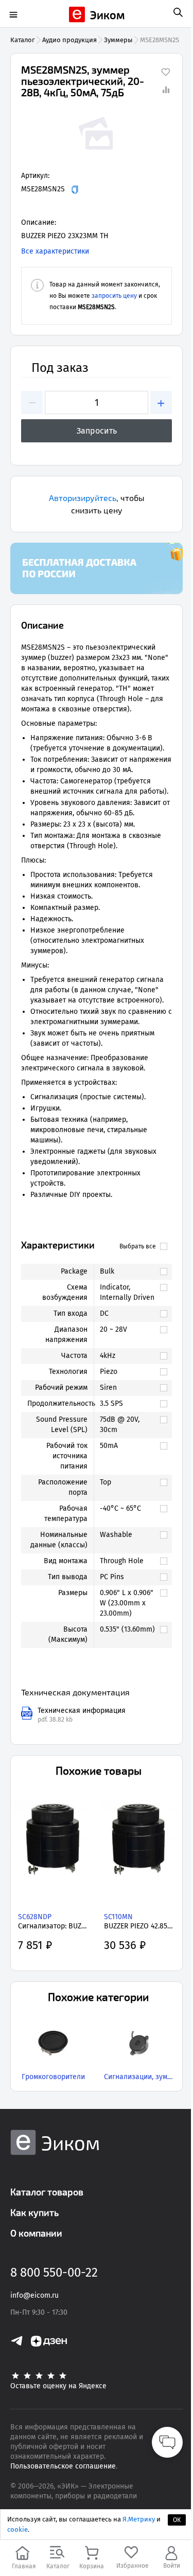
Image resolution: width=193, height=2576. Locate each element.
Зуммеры (118, 40)
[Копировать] (75, 190)
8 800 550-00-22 (54, 2273)
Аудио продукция (69, 40)
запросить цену (114, 296)
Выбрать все (138, 1246)
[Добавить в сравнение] (166, 90)
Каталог (23, 40)
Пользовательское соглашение (63, 2466)
